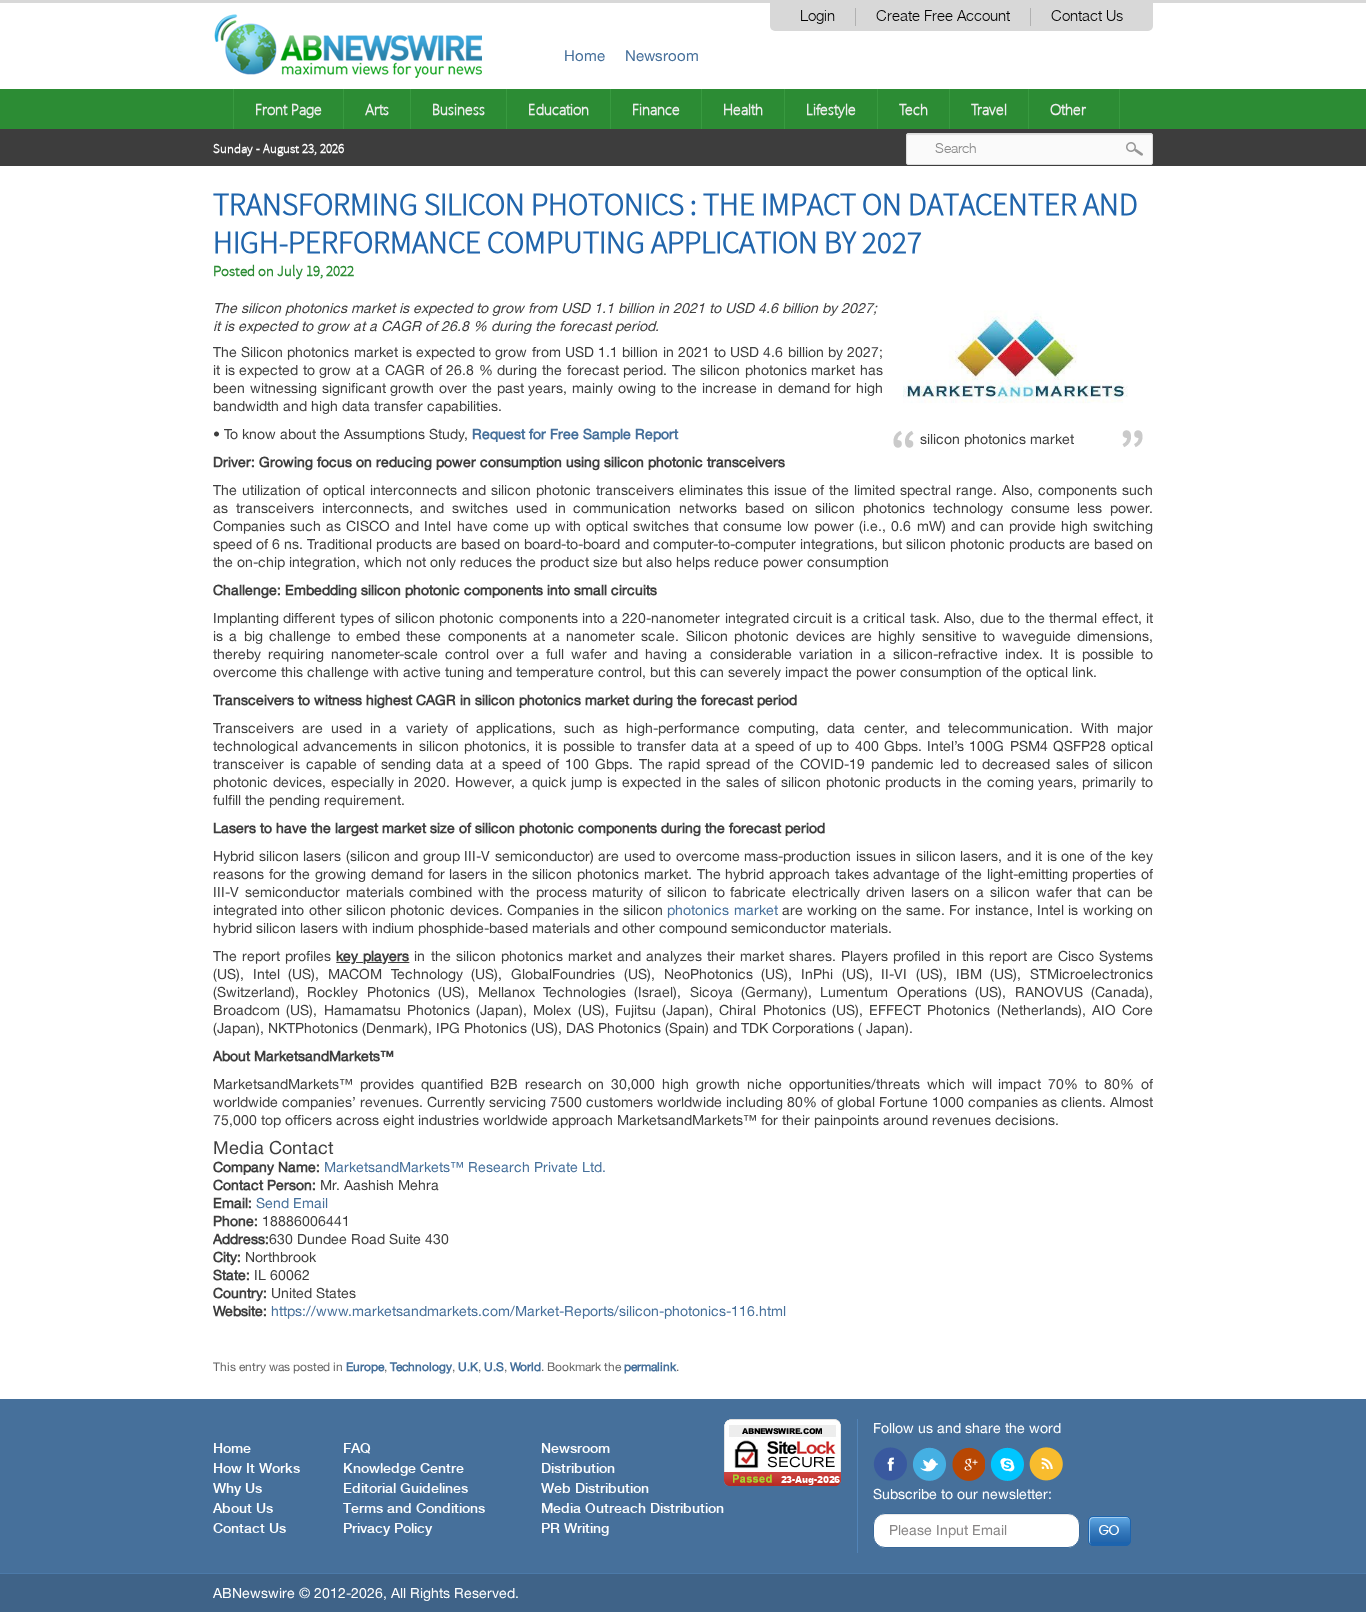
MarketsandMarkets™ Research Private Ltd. (465, 1167)
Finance (656, 109)
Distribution (578, 1469)
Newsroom (662, 55)
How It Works (256, 1469)
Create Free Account (943, 16)
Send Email (292, 1203)
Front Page (288, 109)
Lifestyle (831, 109)
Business (458, 109)
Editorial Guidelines (405, 1489)
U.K (468, 1367)
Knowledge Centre (403, 1469)
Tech (913, 109)
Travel (989, 109)
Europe (365, 1367)
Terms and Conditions (414, 1509)
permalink (650, 1367)
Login (817, 16)
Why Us (237, 1489)
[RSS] (1046, 1466)
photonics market (722, 910)
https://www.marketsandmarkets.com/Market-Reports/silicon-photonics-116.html (528, 1311)
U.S (494, 1367)
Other (1068, 109)
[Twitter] (929, 1466)
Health (743, 109)
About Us (243, 1509)
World (525, 1367)
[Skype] (1007, 1466)
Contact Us (1087, 16)
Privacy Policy (387, 1529)
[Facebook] (890, 1466)
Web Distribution (595, 1489)
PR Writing (575, 1529)
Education (558, 109)
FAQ (357, 1449)
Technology (421, 1367)
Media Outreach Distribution (632, 1509)
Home (584, 55)
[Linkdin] (968, 1466)
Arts (377, 109)
